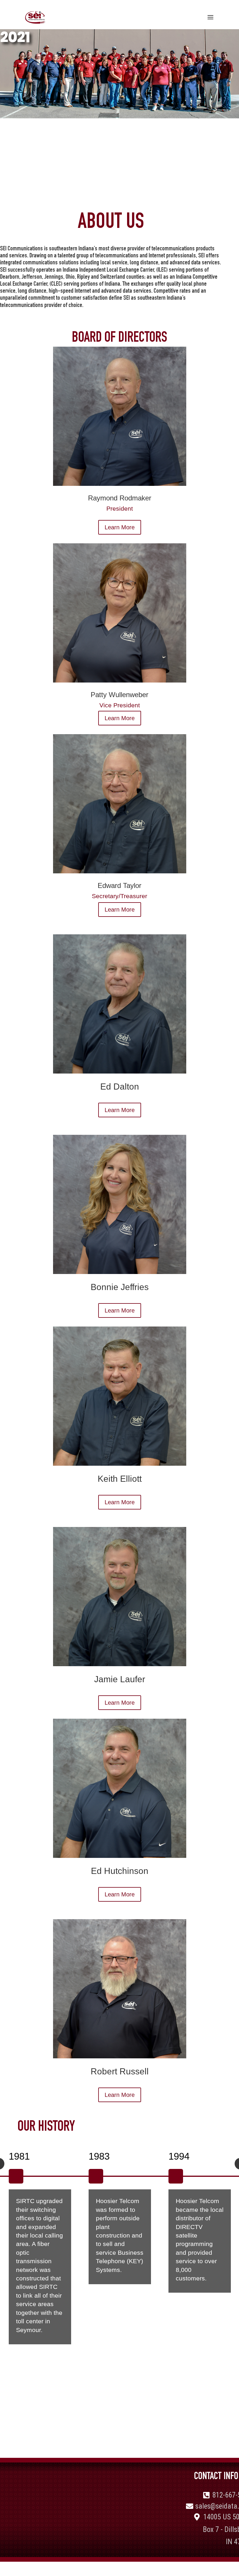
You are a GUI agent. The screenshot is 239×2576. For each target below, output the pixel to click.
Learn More (120, 527)
